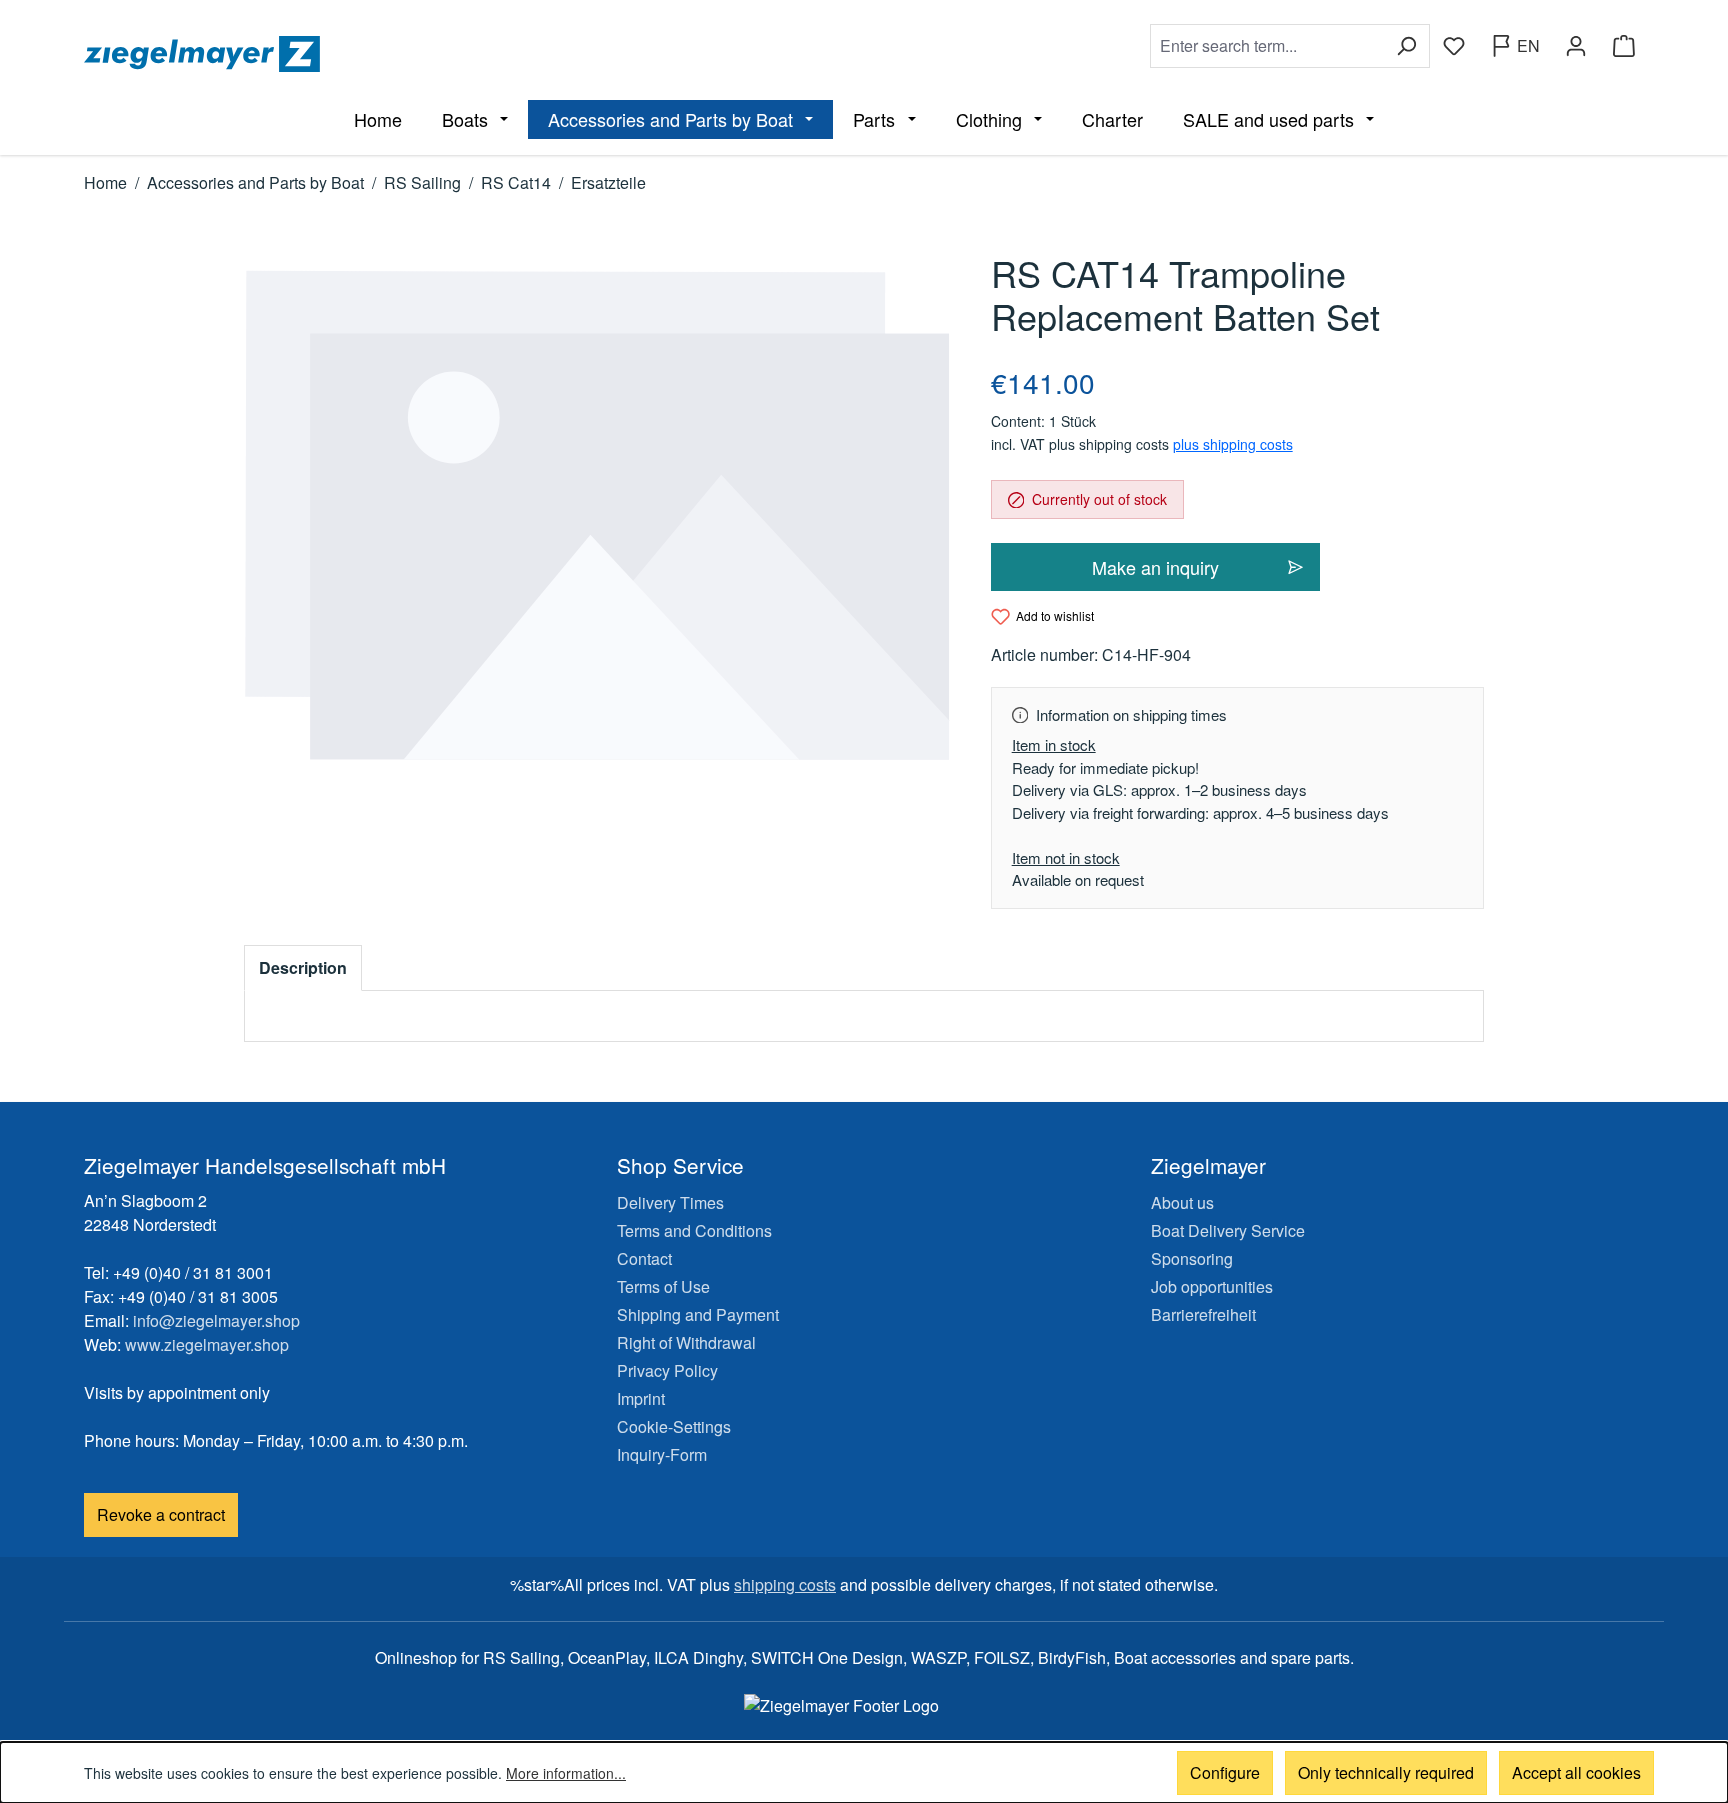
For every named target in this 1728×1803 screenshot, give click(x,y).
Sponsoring (1192, 1258)
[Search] (1406, 46)
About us (1182, 1202)
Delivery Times (670, 1202)
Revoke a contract (161, 1514)
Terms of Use (663, 1286)
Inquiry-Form (662, 1454)
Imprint (641, 1398)
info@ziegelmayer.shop (216, 1320)
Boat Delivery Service (1228, 1230)
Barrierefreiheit (1203, 1314)
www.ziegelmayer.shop (207, 1344)
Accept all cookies (1576, 1772)
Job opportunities (1212, 1286)
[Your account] (1576, 46)
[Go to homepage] (470, 54)
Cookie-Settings (674, 1426)
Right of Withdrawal (686, 1342)
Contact (644, 1258)
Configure (1225, 1772)
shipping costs (785, 1584)
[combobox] (1267, 46)
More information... (566, 1773)
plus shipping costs (1233, 444)
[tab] (303, 968)
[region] (597, 515)
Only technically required (1386, 1772)
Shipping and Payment (698, 1314)
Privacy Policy (667, 1370)
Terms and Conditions (694, 1230)
